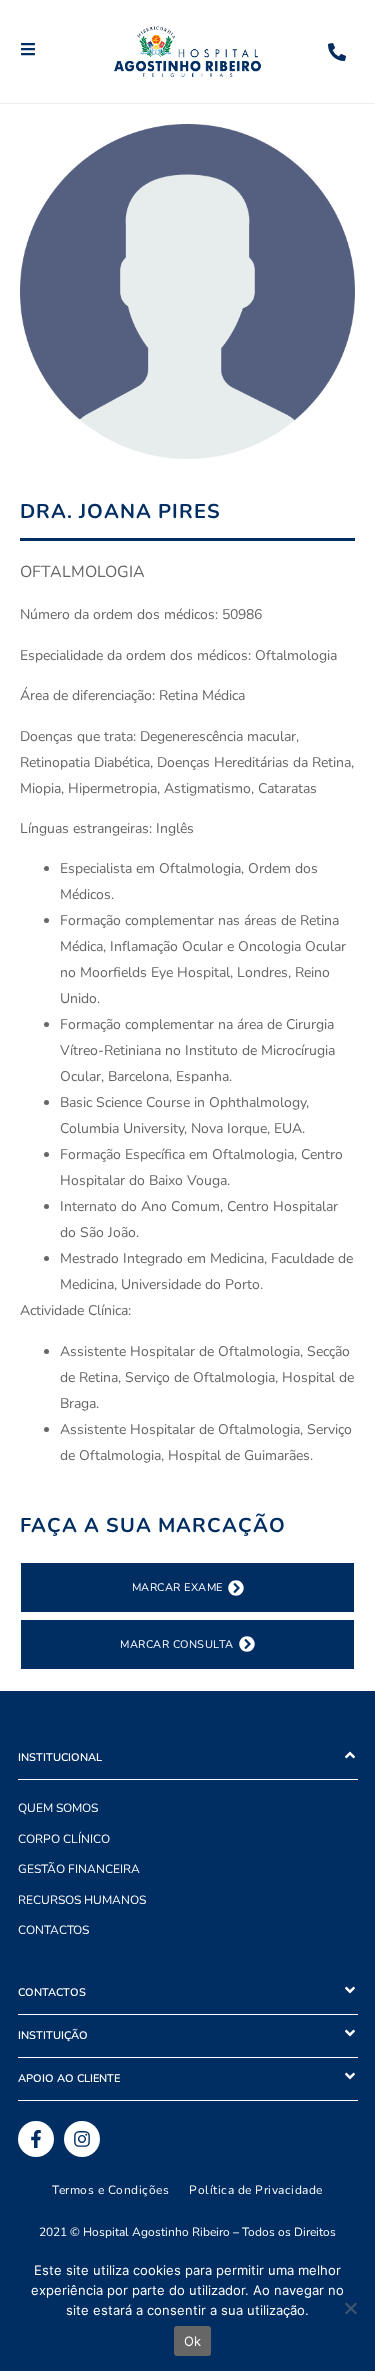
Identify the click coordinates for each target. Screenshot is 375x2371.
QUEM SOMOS (58, 1808)
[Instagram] (82, 2139)
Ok (193, 2341)
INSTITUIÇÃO (53, 2035)
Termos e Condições (110, 2190)
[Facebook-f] (36, 2139)
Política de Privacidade (256, 2190)
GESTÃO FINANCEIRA (79, 1869)
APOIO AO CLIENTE (69, 2078)
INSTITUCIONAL (60, 1757)
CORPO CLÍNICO (64, 1839)
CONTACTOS (53, 1930)
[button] (188, 1758)
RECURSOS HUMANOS (82, 1900)
